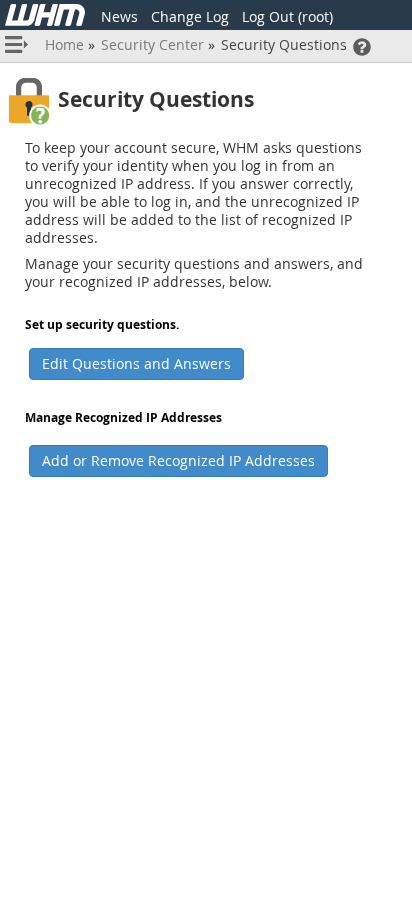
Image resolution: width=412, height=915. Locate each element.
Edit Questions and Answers (136, 363)
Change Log (190, 16)
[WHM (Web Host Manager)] (45, 20)
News (119, 16)
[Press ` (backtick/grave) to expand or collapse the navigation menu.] (18, 46)
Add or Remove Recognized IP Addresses (178, 460)
